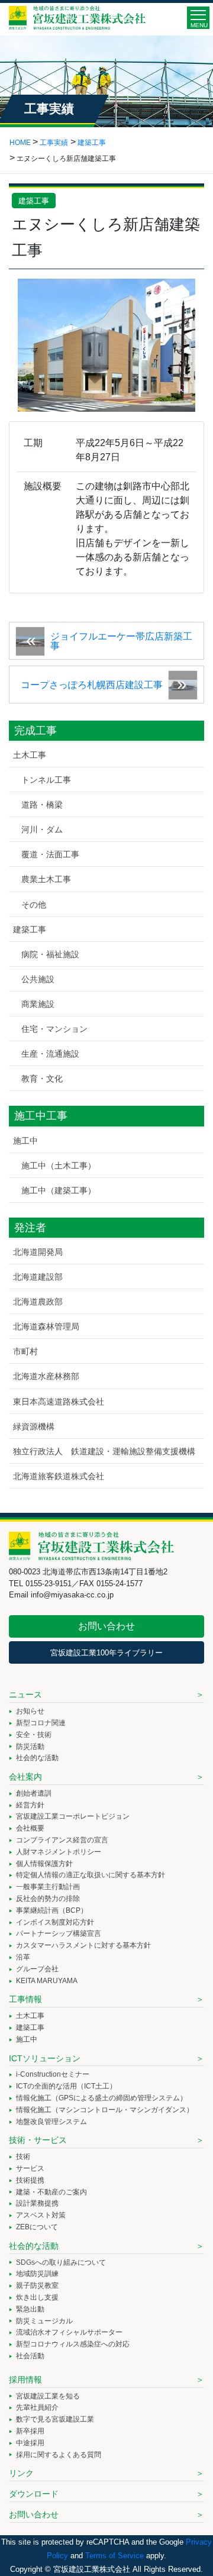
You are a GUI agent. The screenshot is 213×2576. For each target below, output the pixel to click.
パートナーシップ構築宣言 (59, 1933)
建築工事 (34, 201)
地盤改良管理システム (51, 2122)
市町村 (25, 1351)
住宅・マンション (54, 1029)
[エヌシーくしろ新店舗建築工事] (106, 344)
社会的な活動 (37, 1758)
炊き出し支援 (37, 2297)
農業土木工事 (46, 879)
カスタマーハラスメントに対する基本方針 (83, 1945)
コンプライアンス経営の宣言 (62, 1840)
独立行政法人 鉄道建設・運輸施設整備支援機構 (104, 1451)
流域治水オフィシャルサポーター (69, 2332)
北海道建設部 (38, 1277)
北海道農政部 (38, 1302)
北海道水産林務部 (46, 1376)
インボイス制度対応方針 (55, 1922)
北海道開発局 (38, 1252)
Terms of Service (114, 2556)
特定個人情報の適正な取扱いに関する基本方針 (91, 1875)
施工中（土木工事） (59, 1166)
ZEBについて (37, 2227)
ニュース (25, 1694)
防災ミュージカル (44, 2321)
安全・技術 (34, 1735)
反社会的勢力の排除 (48, 1899)
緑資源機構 (34, 1426)
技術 (23, 2157)
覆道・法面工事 (50, 854)
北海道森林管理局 (46, 1326)
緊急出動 (30, 2309)
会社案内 (25, 1777)
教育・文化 (42, 1079)
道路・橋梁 (42, 805)
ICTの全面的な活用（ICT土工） (66, 2086)
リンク (21, 2473)
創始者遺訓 (34, 1793)
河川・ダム (42, 829)
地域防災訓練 (37, 2274)
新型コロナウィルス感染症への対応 (73, 2344)
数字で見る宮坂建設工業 (55, 2419)
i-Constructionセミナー (53, 2074)
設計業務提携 (37, 2203)
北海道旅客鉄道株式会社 (59, 1476)
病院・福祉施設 (50, 954)
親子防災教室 (37, 2286)
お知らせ (30, 1711)
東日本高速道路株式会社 (59, 1402)
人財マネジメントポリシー (59, 1852)
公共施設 (38, 979)
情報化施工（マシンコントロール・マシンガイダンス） (105, 2110)
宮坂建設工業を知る (48, 2396)
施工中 (25, 1141)
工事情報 (25, 1999)
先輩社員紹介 (37, 2407)
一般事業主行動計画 (48, 1887)
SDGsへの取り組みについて (61, 2262)
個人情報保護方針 (44, 1864)
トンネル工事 (46, 780)
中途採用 (30, 2443)
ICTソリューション (45, 2058)
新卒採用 (30, 2431)
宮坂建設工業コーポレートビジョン (73, 1816)
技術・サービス (38, 2140)
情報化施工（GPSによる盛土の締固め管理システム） (101, 2098)
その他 (34, 905)
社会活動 (30, 2356)
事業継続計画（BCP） (52, 1910)
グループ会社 (37, 1969)
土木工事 (30, 755)
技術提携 (30, 2180)
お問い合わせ (106, 1626)
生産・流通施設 (50, 1054)
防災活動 (30, 1747)
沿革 (23, 1957)
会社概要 (30, 1828)
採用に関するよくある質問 (59, 2455)
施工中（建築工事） (59, 1190)
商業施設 (38, 1004)
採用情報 (25, 2380)
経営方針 (30, 1805)
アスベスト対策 (41, 2215)
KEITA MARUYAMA (47, 1981)
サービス (30, 2168)
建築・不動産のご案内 (51, 2192)
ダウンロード (34, 2494)
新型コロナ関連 (41, 1723)
